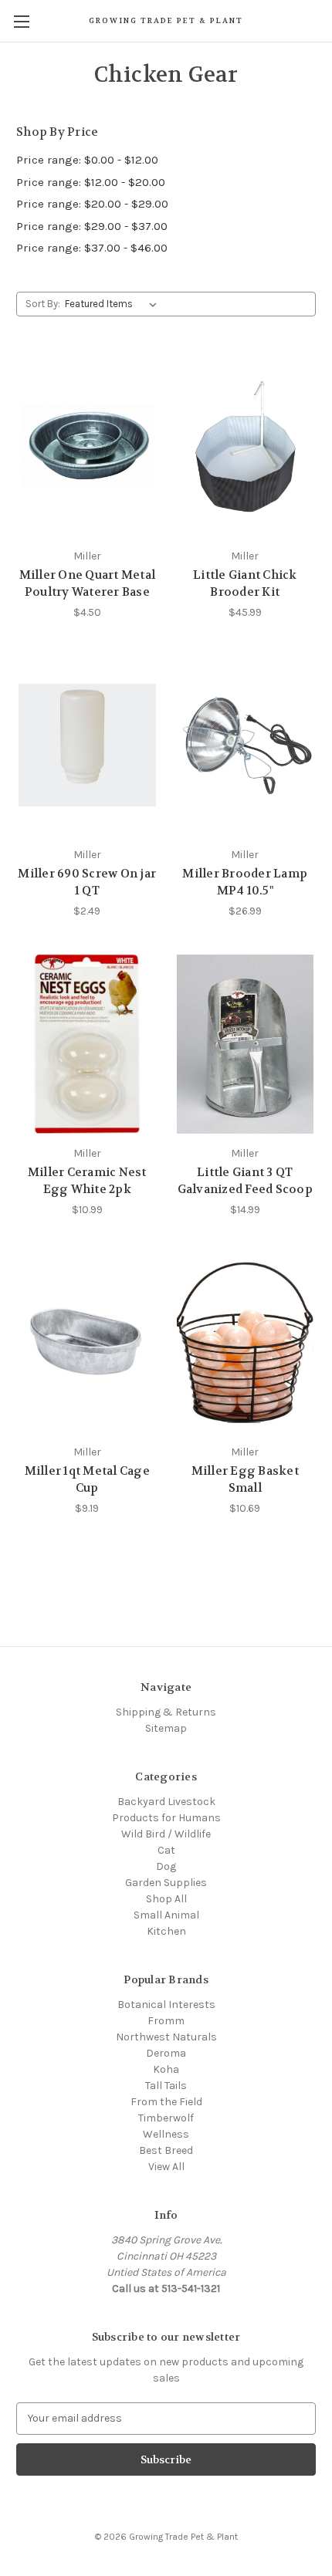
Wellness (166, 2134)
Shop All (166, 1899)
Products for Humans (166, 1818)
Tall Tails (166, 2086)
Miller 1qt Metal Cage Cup (87, 1480)
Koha (166, 2069)
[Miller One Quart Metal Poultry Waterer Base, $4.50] (87, 447)
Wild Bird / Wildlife (166, 1834)
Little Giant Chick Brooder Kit (245, 584)
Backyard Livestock (166, 1802)
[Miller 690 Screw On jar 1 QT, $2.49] (87, 745)
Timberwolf (166, 2118)
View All (166, 2167)
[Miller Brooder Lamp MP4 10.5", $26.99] (246, 745)
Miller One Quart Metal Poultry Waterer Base (88, 584)
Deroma (166, 2053)
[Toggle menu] (21, 21)
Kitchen (166, 1931)
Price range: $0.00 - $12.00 (87, 160)
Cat (166, 1850)
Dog (166, 1866)
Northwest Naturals (166, 2037)
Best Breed (166, 2150)
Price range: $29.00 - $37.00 (92, 226)
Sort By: (43, 304)
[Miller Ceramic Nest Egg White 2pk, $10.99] (87, 1044)
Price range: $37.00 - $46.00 (92, 248)
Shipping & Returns (166, 1712)
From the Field (166, 2102)
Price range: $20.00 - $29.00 (92, 204)
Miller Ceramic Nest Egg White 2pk (87, 1181)
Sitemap (166, 1728)
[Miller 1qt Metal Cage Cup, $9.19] (87, 1343)
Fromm (166, 2021)
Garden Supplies (166, 1883)
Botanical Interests (166, 2005)
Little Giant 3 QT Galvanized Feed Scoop (245, 1181)
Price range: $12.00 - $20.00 (91, 182)
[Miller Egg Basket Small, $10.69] (246, 1343)
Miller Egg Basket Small (245, 1480)
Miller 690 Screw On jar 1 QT (87, 882)
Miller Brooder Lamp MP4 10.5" (245, 882)
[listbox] (114, 304)
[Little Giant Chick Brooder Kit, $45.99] (246, 447)
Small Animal (166, 1915)
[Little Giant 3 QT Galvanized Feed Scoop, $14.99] (246, 1044)
